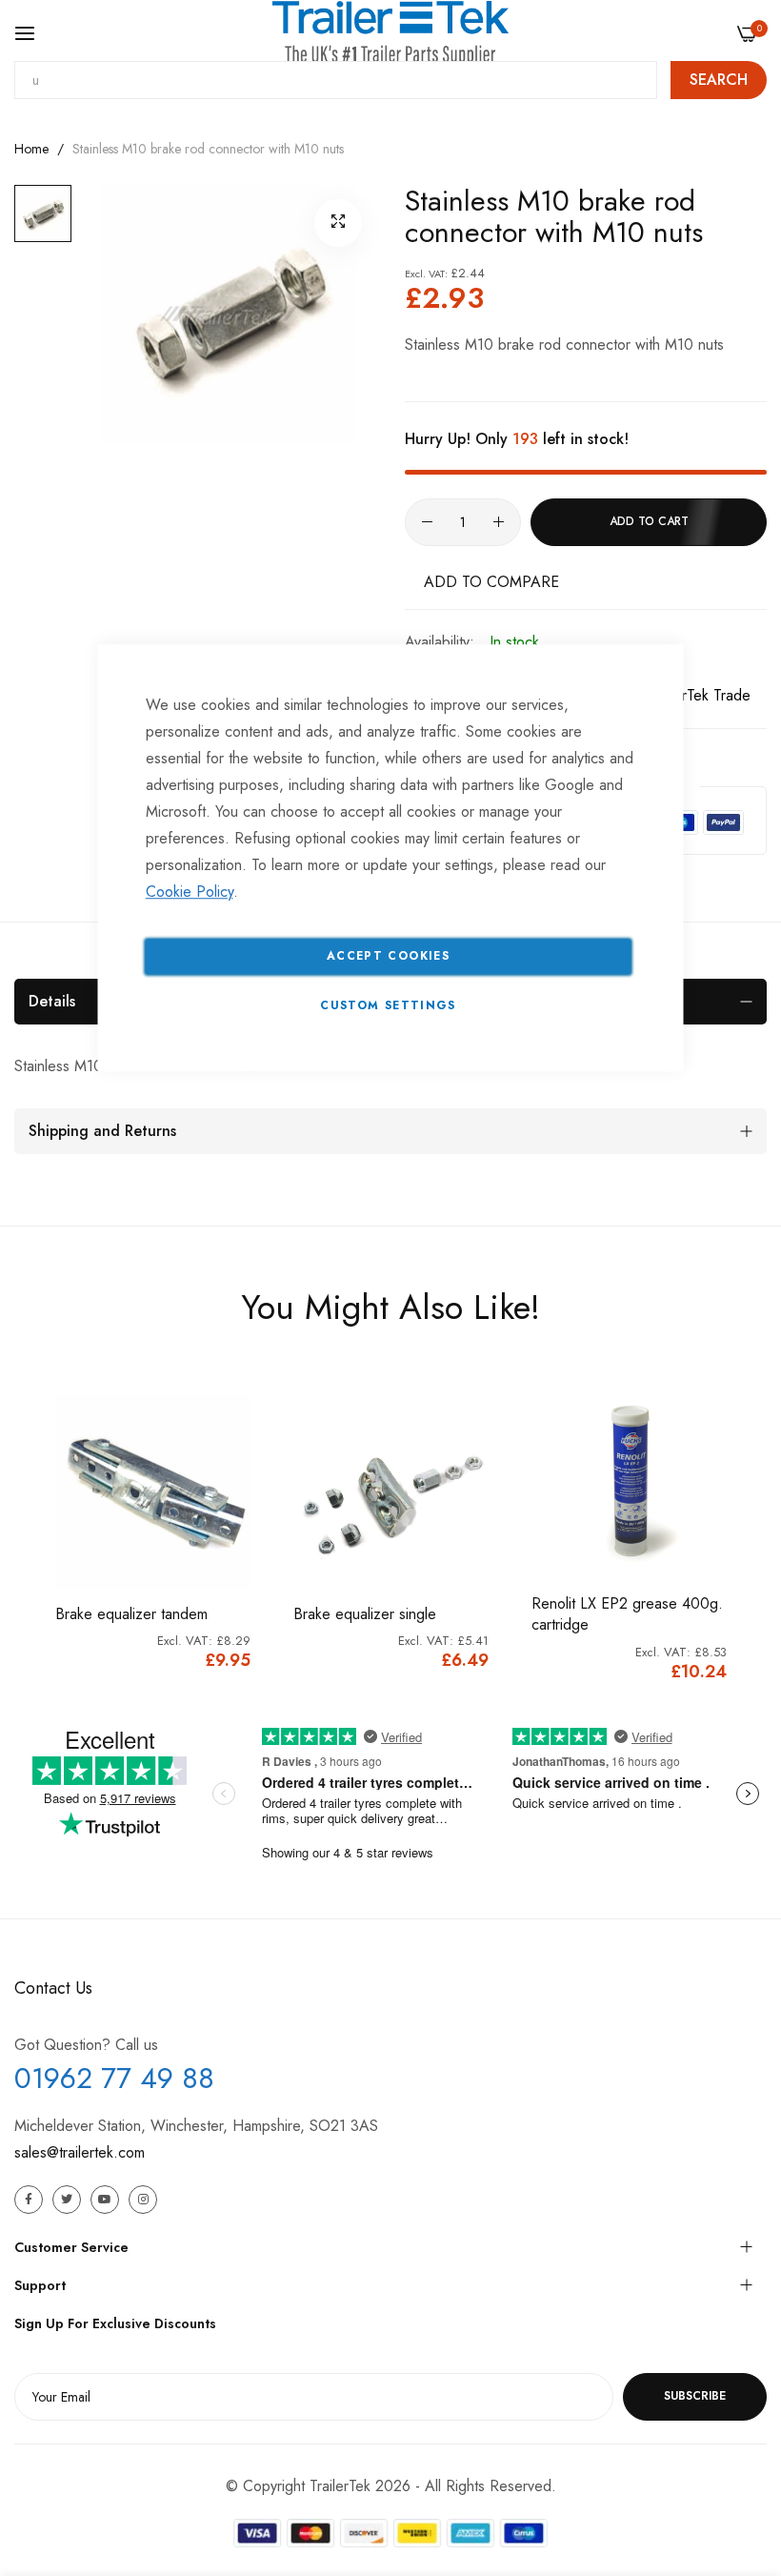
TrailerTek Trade (699, 695)
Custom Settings (388, 1005)
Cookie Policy (190, 892)
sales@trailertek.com (80, 2152)
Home (31, 149)
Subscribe (695, 2396)
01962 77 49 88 (114, 2078)
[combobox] (336, 80)
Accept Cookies (388, 956)
